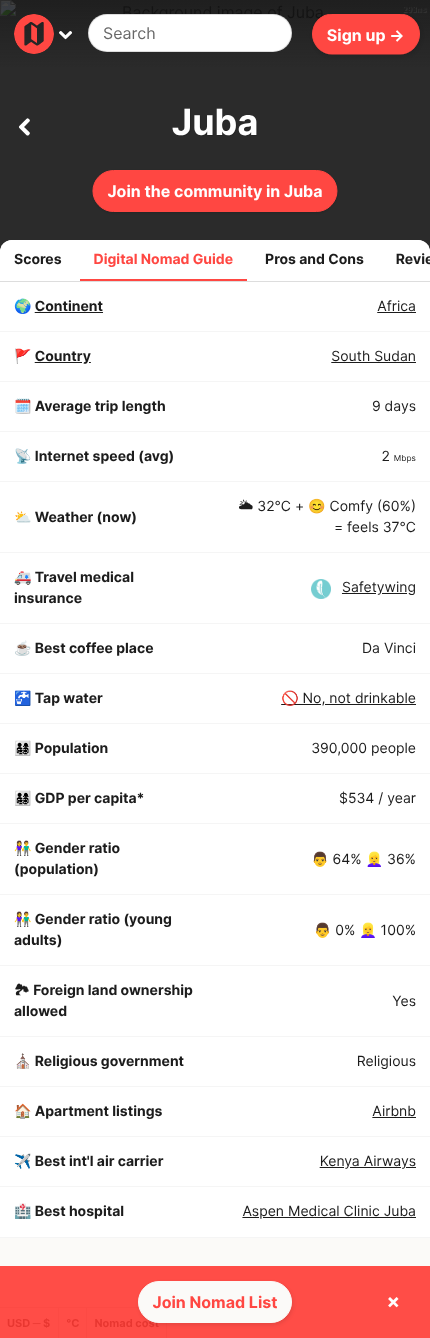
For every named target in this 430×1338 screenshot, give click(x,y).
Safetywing (379, 587)
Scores (38, 259)
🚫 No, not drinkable (348, 698)
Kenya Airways (368, 1161)
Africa (396, 306)
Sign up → (366, 34)
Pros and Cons (314, 259)
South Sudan (373, 356)
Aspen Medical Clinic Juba (329, 1211)
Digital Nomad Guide (164, 259)
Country (63, 356)
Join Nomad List (215, 1302)
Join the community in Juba (214, 191)
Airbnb (394, 1111)
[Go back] (24, 123)
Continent (69, 306)
